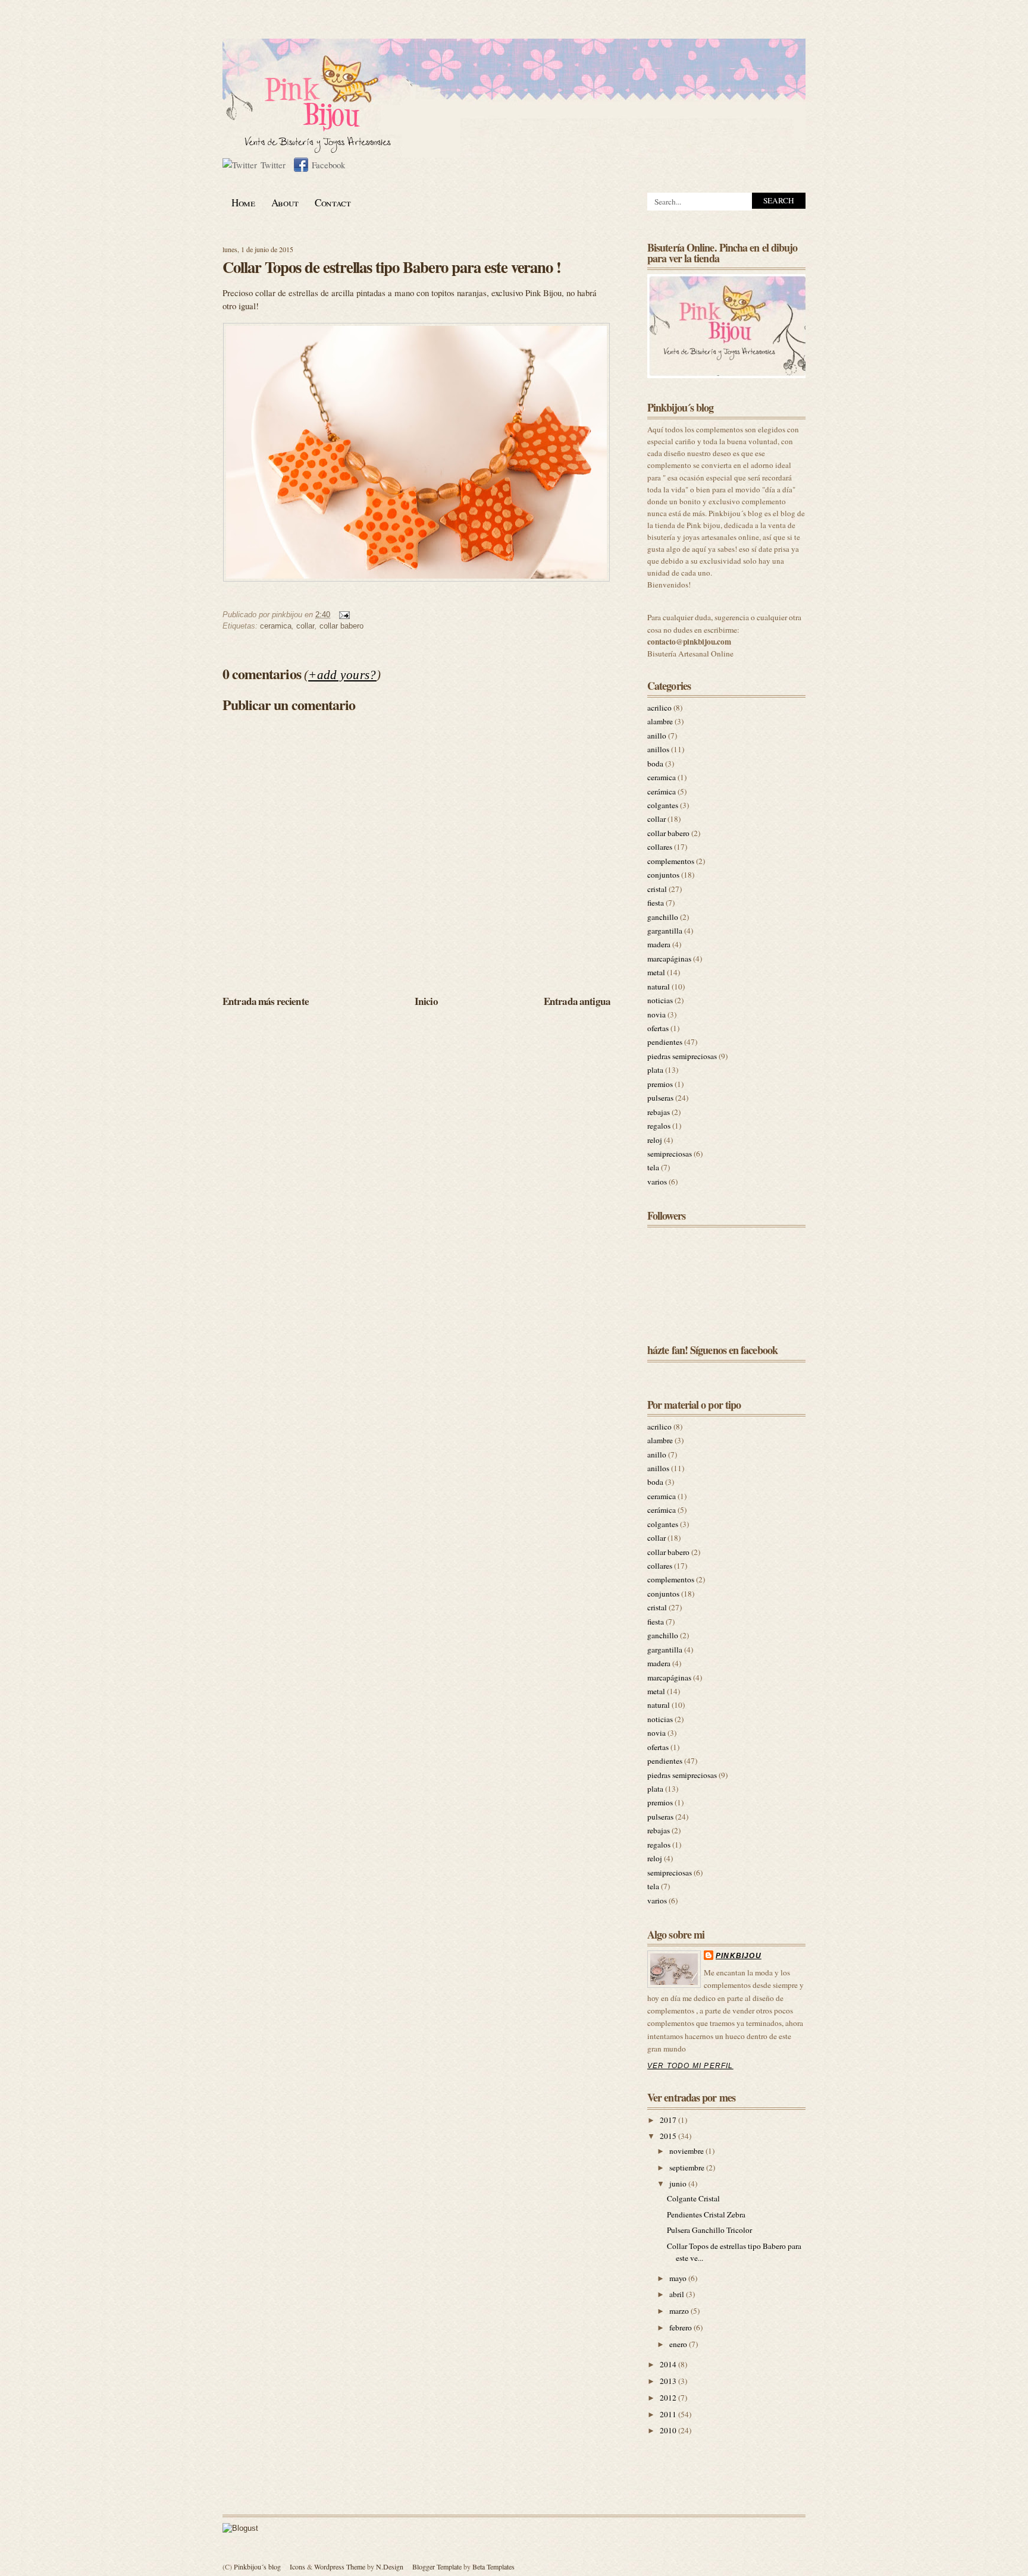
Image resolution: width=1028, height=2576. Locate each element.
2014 (669, 2364)
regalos (659, 1126)
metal (656, 972)
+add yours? (342, 675)
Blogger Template (437, 2566)
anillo (657, 736)
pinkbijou (739, 1956)
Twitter (273, 165)
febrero (681, 2327)
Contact (333, 202)
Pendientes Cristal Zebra (706, 2214)
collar (305, 626)
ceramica (276, 626)
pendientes (665, 1042)
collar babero (341, 626)
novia (656, 1014)
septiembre (688, 2167)
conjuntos (663, 875)
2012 (669, 2398)
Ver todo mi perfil (690, 2066)
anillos (658, 749)
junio (679, 2184)
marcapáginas (669, 959)
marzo (680, 2311)
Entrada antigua (577, 1001)
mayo (679, 2278)
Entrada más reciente (266, 1001)
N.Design (390, 2566)
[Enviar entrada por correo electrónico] (342, 615)
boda (655, 764)
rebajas (659, 1112)
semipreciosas (670, 1154)
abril (678, 2294)
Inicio (426, 1001)
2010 (669, 2430)
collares (660, 847)
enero (679, 2344)
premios (660, 1084)
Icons (297, 2566)
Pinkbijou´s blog (257, 2566)
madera (659, 944)
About (285, 202)
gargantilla (665, 931)
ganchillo (663, 917)
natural (659, 987)
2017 (669, 2120)
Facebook (328, 165)
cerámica (662, 791)
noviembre (687, 2151)
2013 (669, 2381)
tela (653, 1167)
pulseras (660, 1098)
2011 (669, 2414)
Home (243, 202)
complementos (671, 861)
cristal (657, 889)
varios (657, 1182)
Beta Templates (493, 2566)
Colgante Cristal (693, 2198)
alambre (660, 721)
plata (655, 1070)
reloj (655, 1140)
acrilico (659, 708)
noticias (660, 1000)
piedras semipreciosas (682, 1056)
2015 (669, 2136)
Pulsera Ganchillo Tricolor (709, 2230)
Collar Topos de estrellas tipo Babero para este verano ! (392, 267)
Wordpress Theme (340, 2566)
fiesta (656, 903)
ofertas (658, 1028)
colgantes (663, 805)
